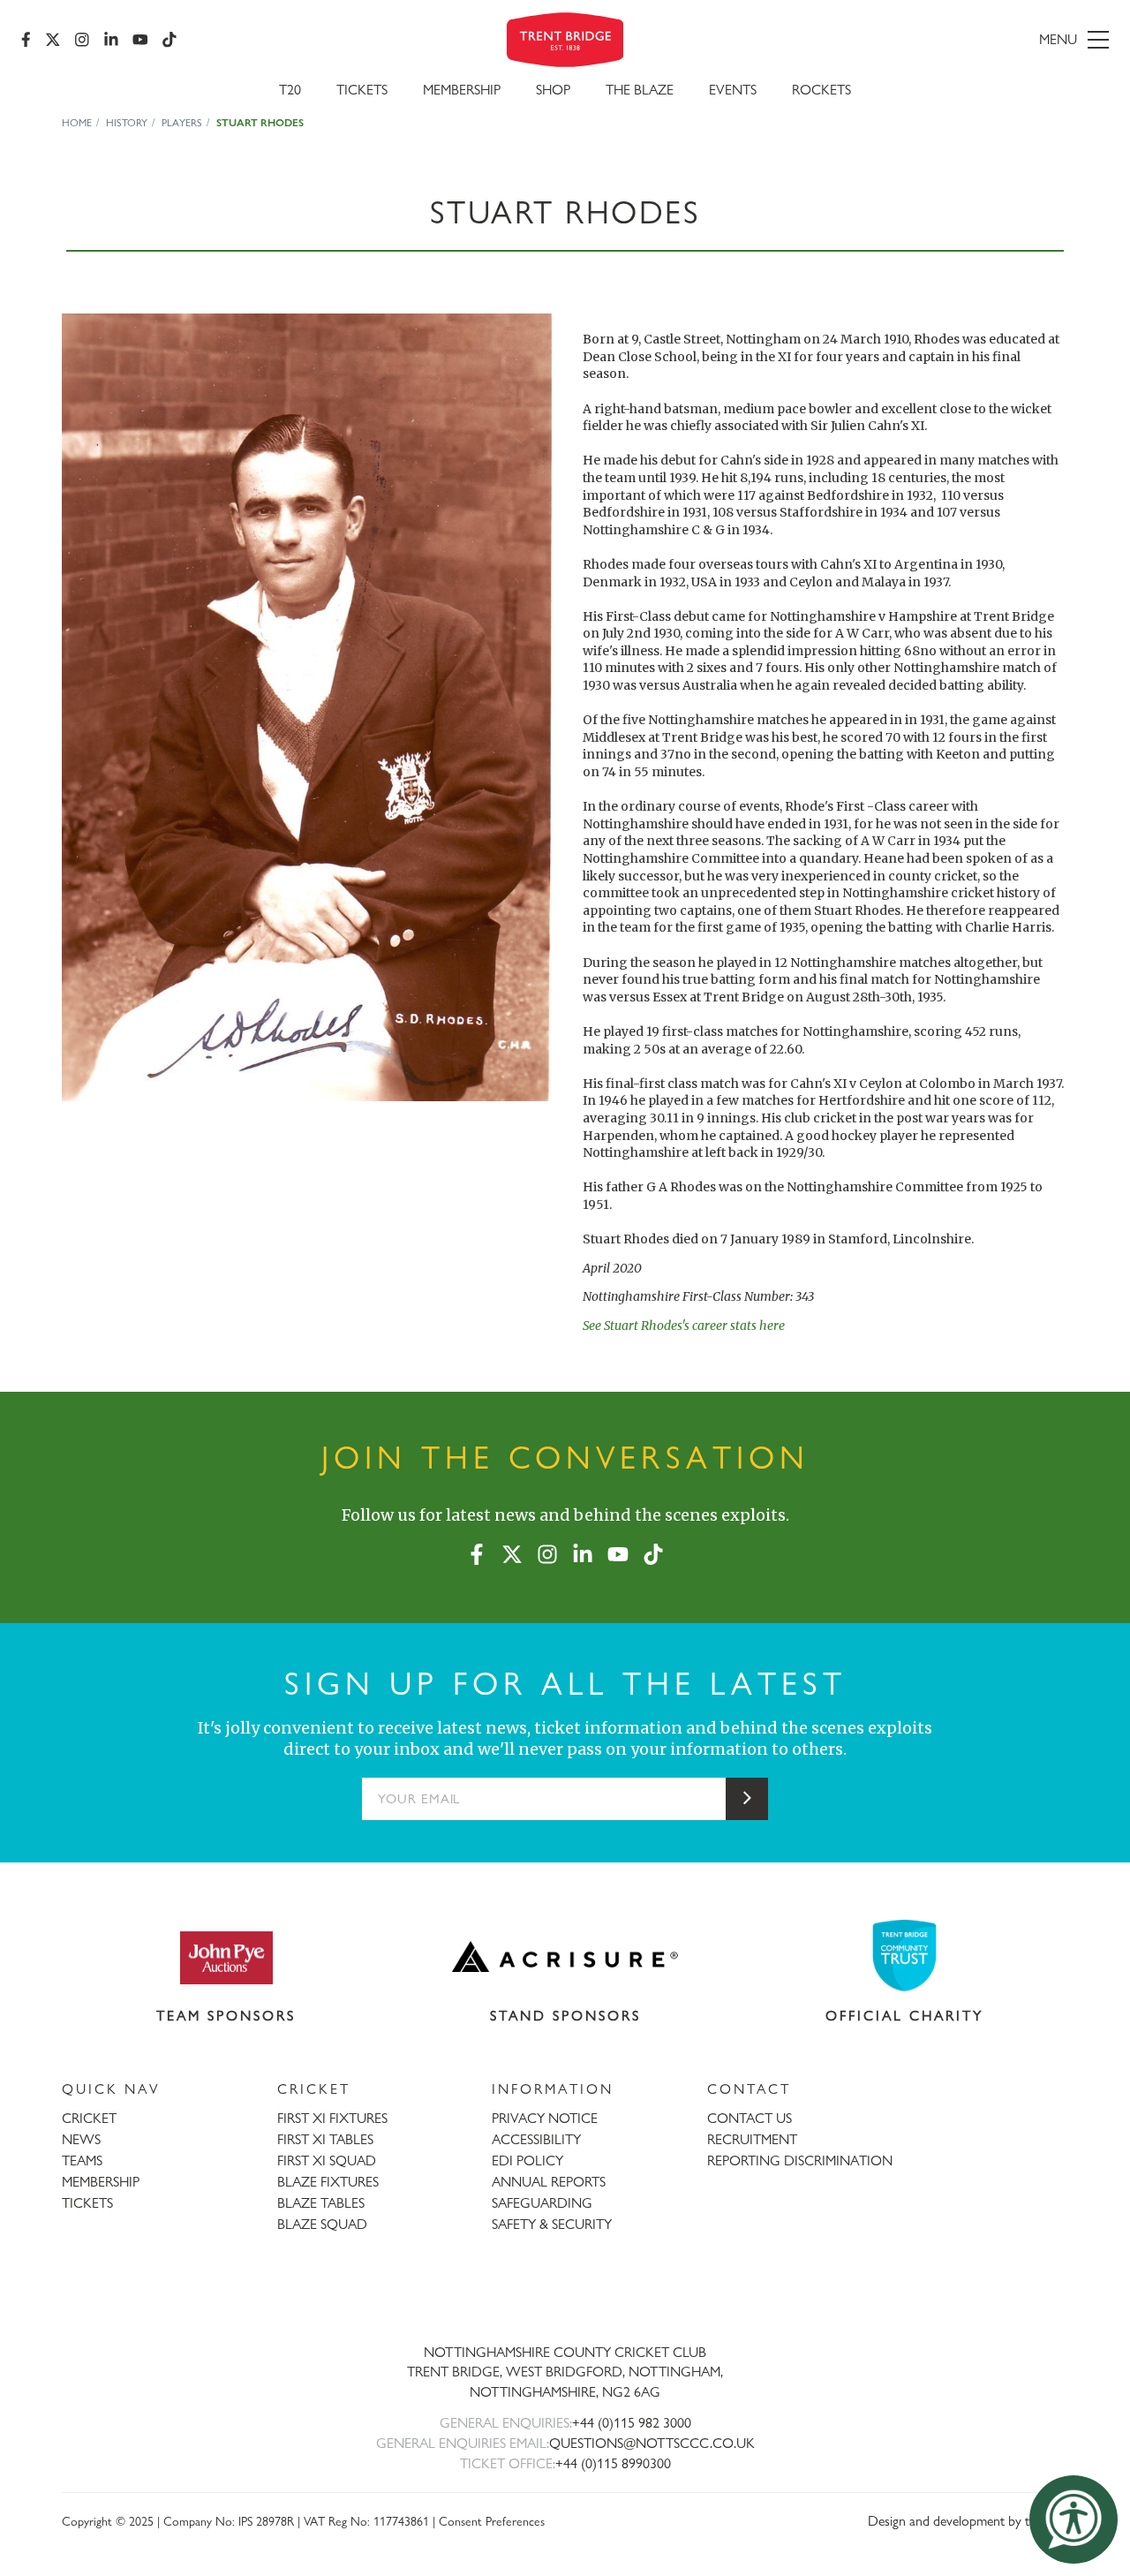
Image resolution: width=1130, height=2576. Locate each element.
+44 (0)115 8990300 (613, 2463)
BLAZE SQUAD (322, 2224)
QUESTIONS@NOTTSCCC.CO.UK (652, 2443)
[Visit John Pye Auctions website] (226, 1957)
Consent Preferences (492, 2521)
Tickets (362, 90)
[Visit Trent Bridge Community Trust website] (905, 1956)
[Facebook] (26, 40)
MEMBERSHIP (101, 2182)
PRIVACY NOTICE (545, 2118)
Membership (462, 90)
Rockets (821, 90)
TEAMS (82, 2161)
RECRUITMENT (752, 2139)
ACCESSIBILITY (536, 2139)
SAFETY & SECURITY (552, 2224)
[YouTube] (140, 40)
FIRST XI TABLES (325, 2139)
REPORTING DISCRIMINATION (800, 2161)
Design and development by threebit (968, 2521)
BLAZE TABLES (321, 2203)
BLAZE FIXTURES (328, 2182)
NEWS (81, 2139)
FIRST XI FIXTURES (332, 2118)
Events (733, 90)
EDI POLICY (527, 2161)
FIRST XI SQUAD (327, 2161)
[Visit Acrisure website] (565, 1957)
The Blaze (640, 90)
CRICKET (89, 2118)
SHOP (553, 90)
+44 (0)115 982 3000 (632, 2423)
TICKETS (87, 2203)
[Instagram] (82, 40)
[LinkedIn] (111, 40)
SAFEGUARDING (542, 2203)
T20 (290, 90)
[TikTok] (169, 40)
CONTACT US (750, 2118)
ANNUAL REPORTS (549, 2182)
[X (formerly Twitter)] (53, 40)
